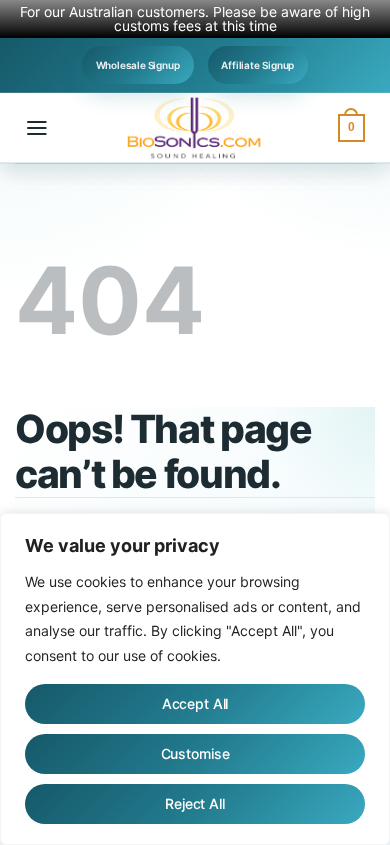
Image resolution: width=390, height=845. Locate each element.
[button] (37, 128)
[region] (195, 679)
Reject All (195, 803)
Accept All (195, 703)
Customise (195, 753)
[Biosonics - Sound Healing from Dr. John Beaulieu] (195, 128)
